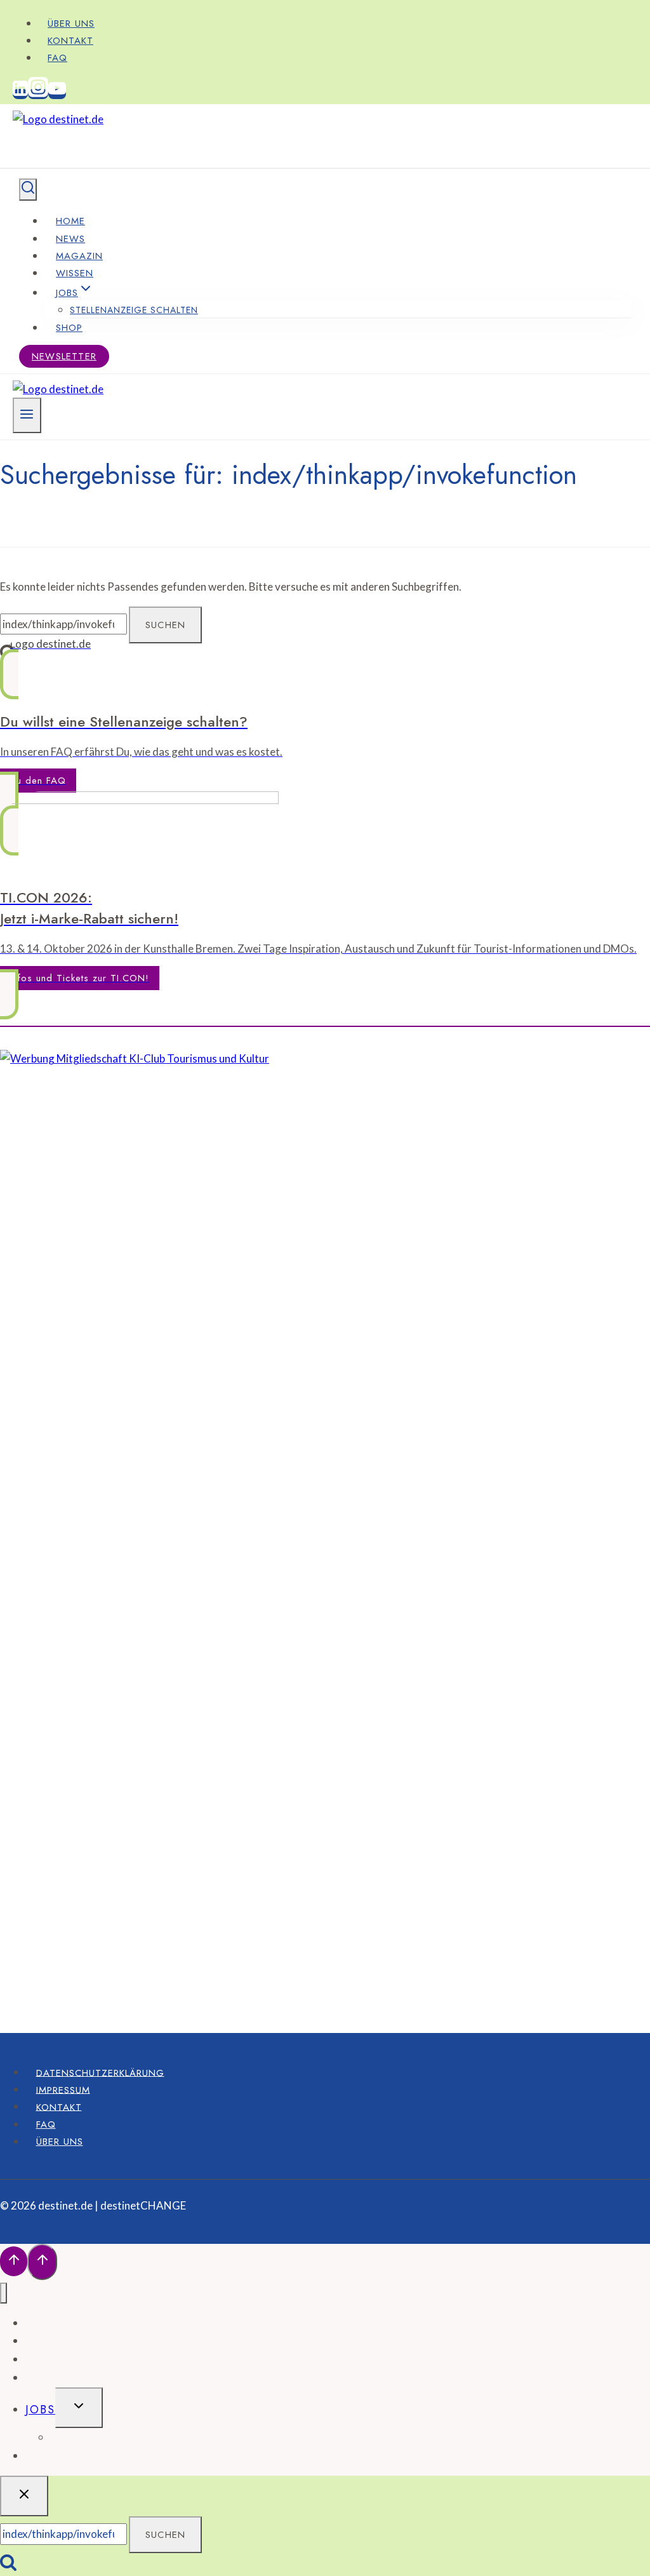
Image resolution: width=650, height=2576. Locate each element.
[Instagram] (38, 94)
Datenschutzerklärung (100, 2072)
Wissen (75, 273)
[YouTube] (57, 94)
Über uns (71, 23)
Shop (69, 328)
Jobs (40, 2410)
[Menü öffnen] (27, 415)
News (70, 239)
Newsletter (64, 356)
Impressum (63, 2090)
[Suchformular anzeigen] (28, 190)
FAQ (57, 58)
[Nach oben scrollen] (14, 2261)
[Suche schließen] (24, 2496)
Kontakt (70, 41)
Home (70, 221)
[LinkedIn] (20, 94)
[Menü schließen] (3, 2293)
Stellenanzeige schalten (134, 310)
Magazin (79, 256)
